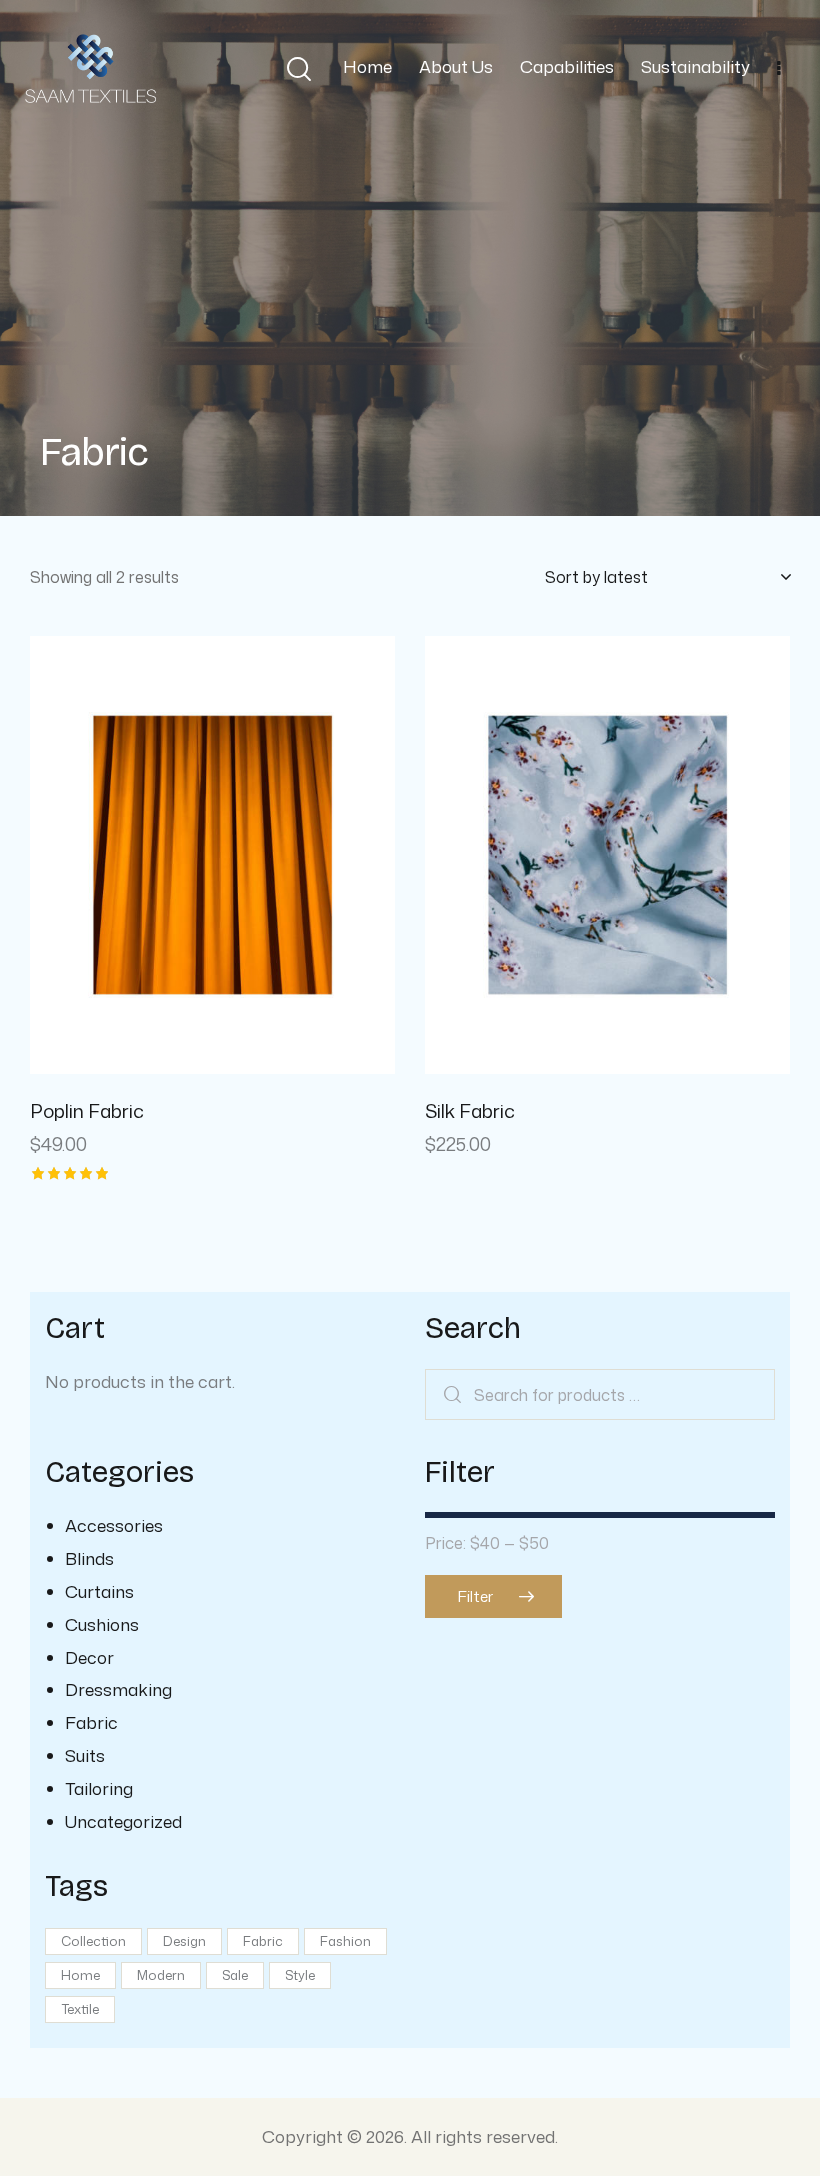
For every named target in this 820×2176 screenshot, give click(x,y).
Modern (161, 1975)
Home (80, 1975)
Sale (235, 1975)
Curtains (99, 1591)
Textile (80, 2009)
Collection (93, 1941)
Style (300, 1975)
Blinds (89, 1558)
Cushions (102, 1624)
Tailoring (99, 1788)
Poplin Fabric (87, 1111)
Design (184, 1941)
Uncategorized (123, 1821)
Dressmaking (118, 1689)
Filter (475, 1596)
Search (452, 1394)
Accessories (114, 1525)
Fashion (345, 1941)
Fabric (91, 1722)
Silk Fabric (470, 1111)
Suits (85, 1755)
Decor (89, 1657)
